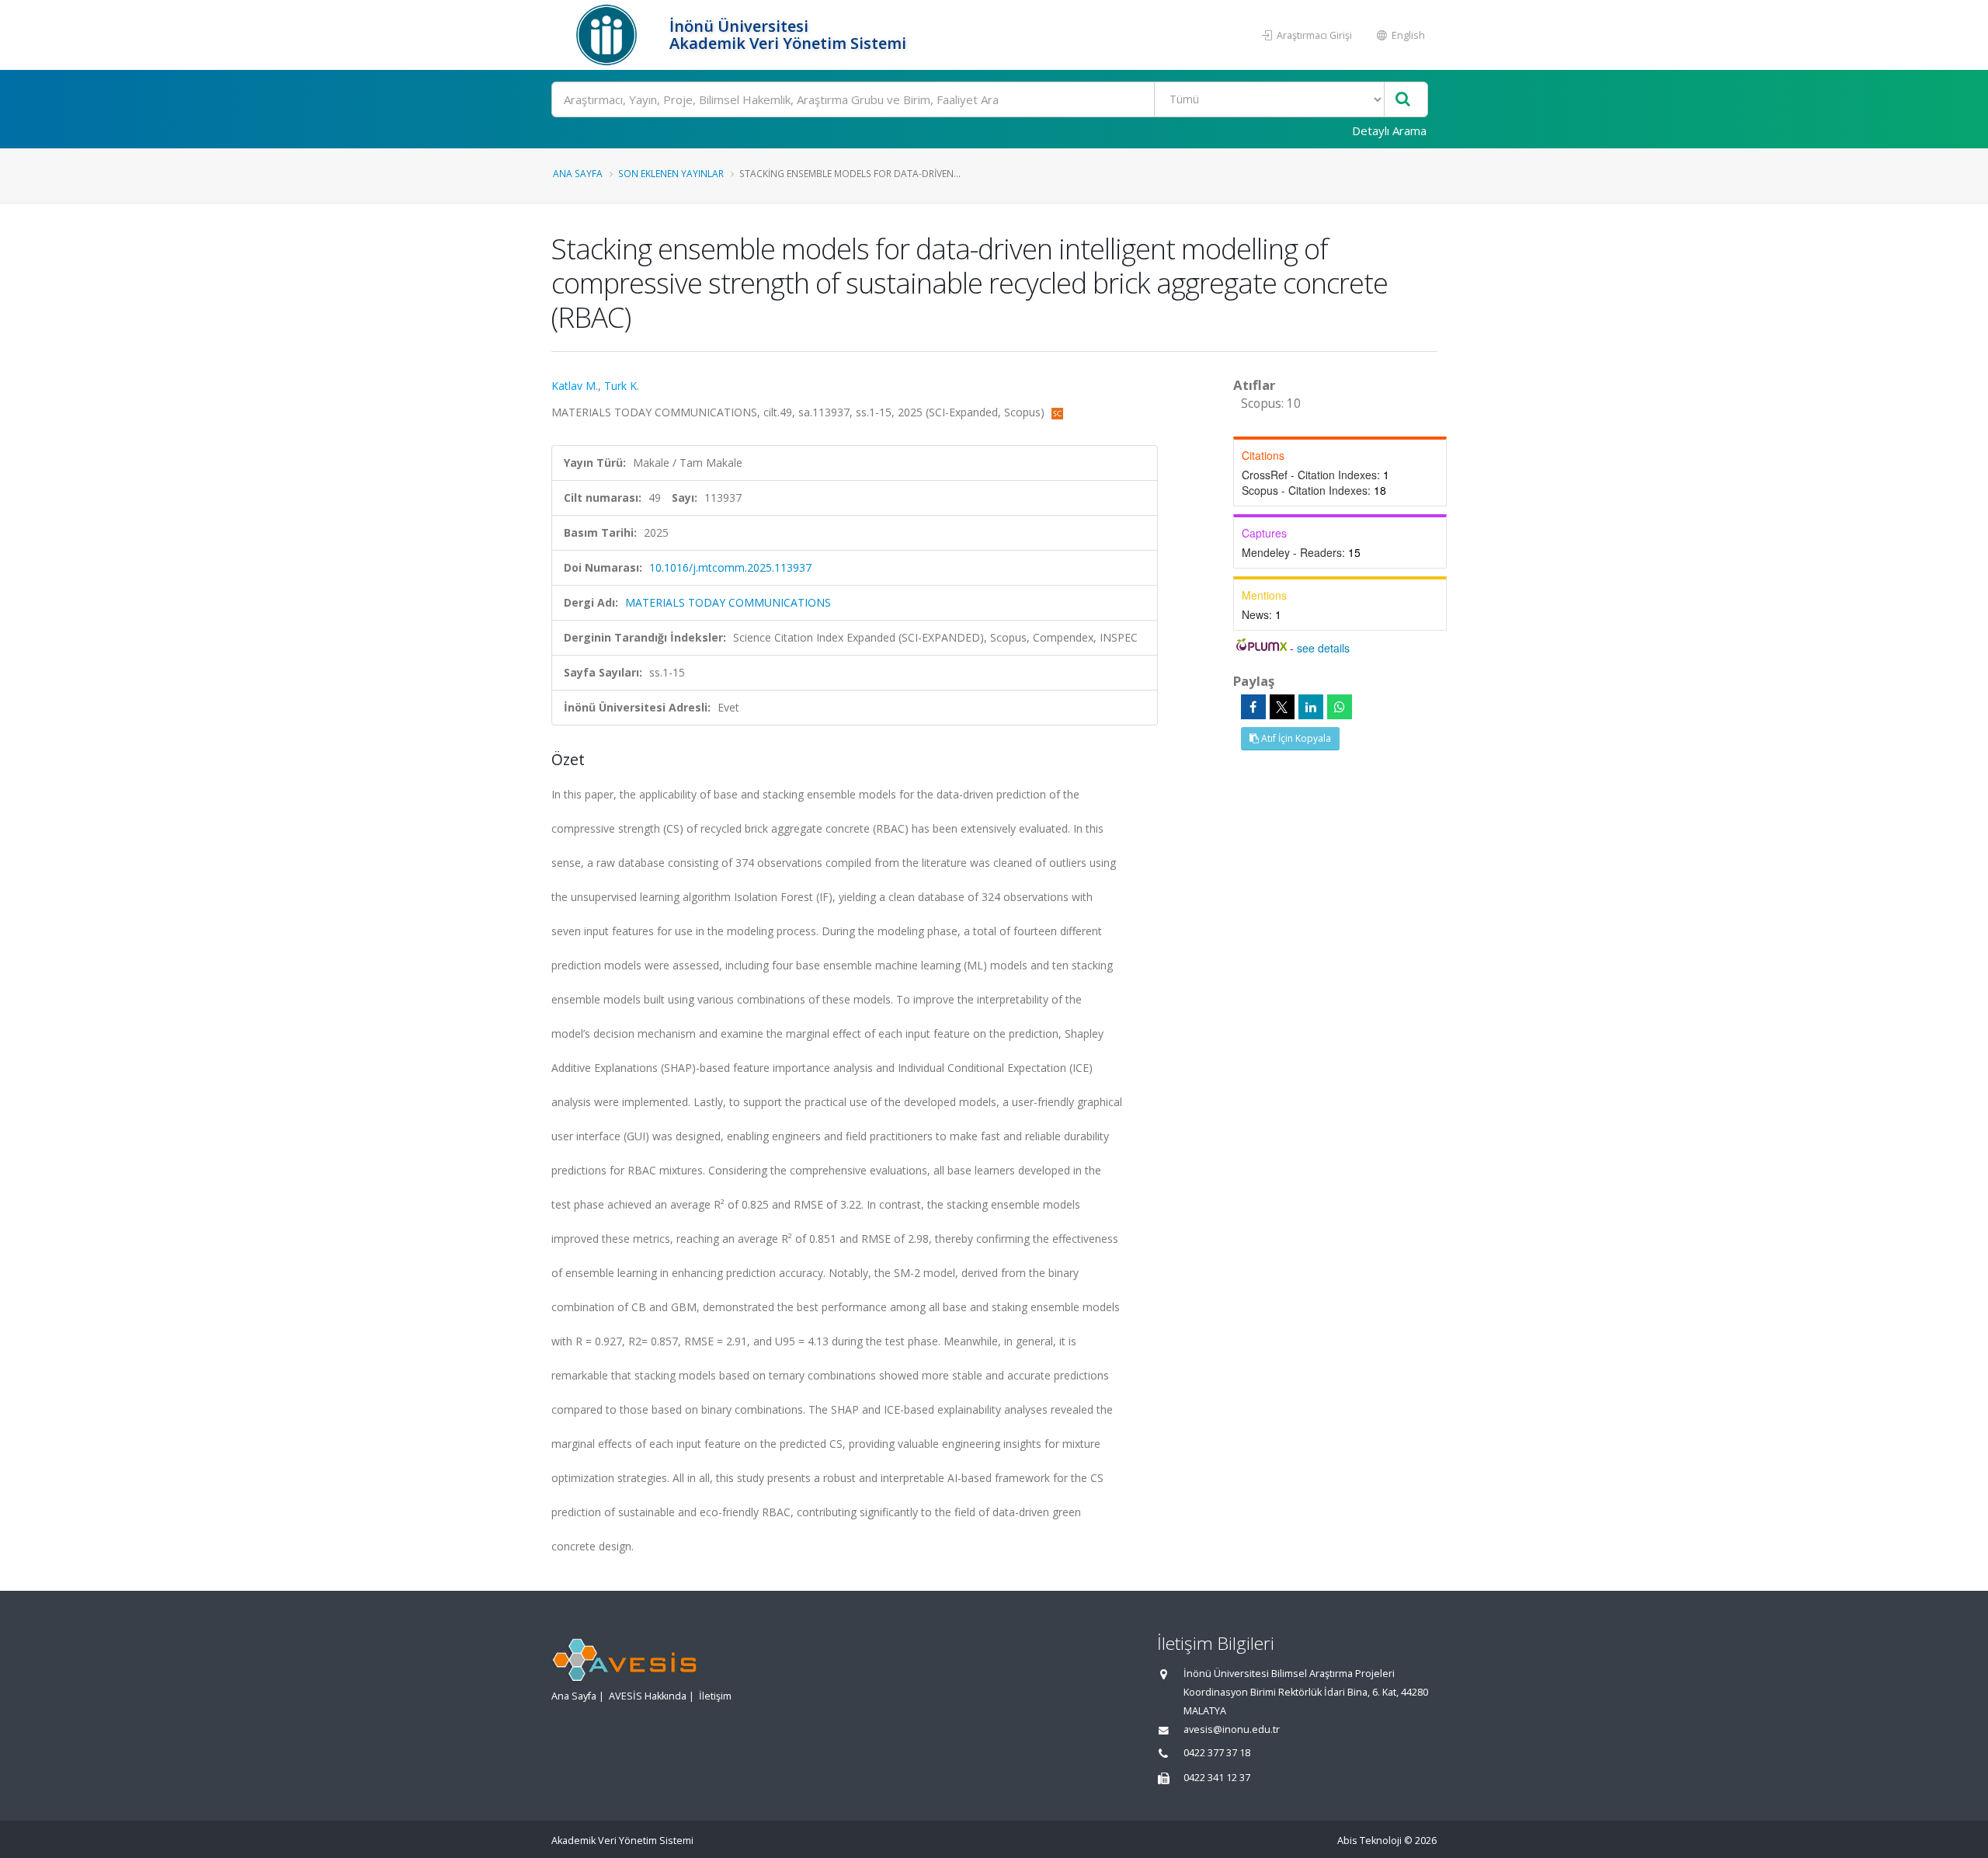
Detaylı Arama (1389, 130)
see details (1323, 648)
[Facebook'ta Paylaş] (1253, 707)
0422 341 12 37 (1217, 1778)
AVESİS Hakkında (648, 1696)
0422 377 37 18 (1217, 1753)
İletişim (715, 1696)
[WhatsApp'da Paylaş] (1340, 707)
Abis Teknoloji (1369, 1841)
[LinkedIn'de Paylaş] (1311, 707)
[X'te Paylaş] (1282, 707)
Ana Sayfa (578, 173)
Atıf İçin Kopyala (1295, 738)
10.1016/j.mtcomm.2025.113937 (730, 567)
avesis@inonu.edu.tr (1232, 1729)
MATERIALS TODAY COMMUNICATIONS (728, 602)
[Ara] (1403, 100)
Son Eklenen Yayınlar (671, 173)
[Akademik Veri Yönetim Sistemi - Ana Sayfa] (608, 35)
